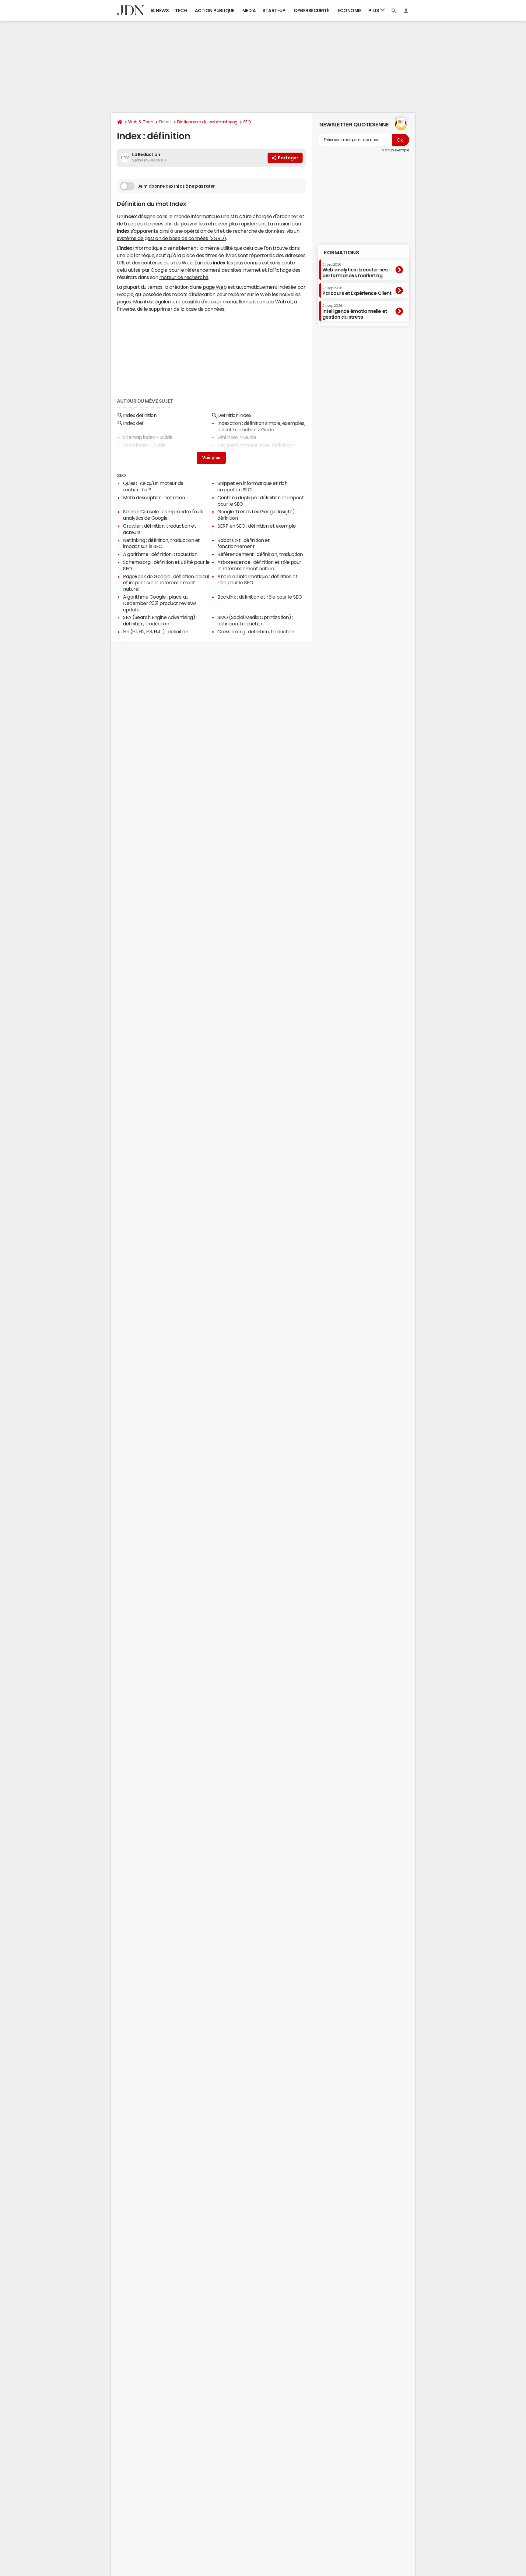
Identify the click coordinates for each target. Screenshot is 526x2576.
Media (249, 11)
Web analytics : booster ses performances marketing (355, 270)
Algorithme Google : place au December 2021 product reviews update (160, 603)
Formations (341, 253)
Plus (374, 11)
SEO (247, 122)
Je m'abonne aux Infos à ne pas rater (176, 186)
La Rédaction (146, 154)
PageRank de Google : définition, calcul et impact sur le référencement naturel (166, 583)
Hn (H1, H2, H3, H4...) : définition (156, 632)
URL (121, 263)
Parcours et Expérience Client (357, 291)
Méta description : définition (154, 497)
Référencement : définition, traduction (260, 554)
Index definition (140, 415)
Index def (133, 423)
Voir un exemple (396, 150)
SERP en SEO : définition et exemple (256, 526)
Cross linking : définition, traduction (256, 632)
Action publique (215, 11)
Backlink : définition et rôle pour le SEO (260, 597)
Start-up (274, 11)
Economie (349, 11)
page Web (215, 287)
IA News (160, 11)
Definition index (234, 415)
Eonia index (135, 445)
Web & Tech (141, 122)
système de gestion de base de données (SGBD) (172, 238)
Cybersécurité (311, 11)
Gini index (228, 437)
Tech (181, 11)
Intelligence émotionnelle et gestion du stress (355, 311)
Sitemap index (139, 437)
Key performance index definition (255, 445)
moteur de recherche (184, 277)
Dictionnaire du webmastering (207, 122)
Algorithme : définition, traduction (160, 554)
